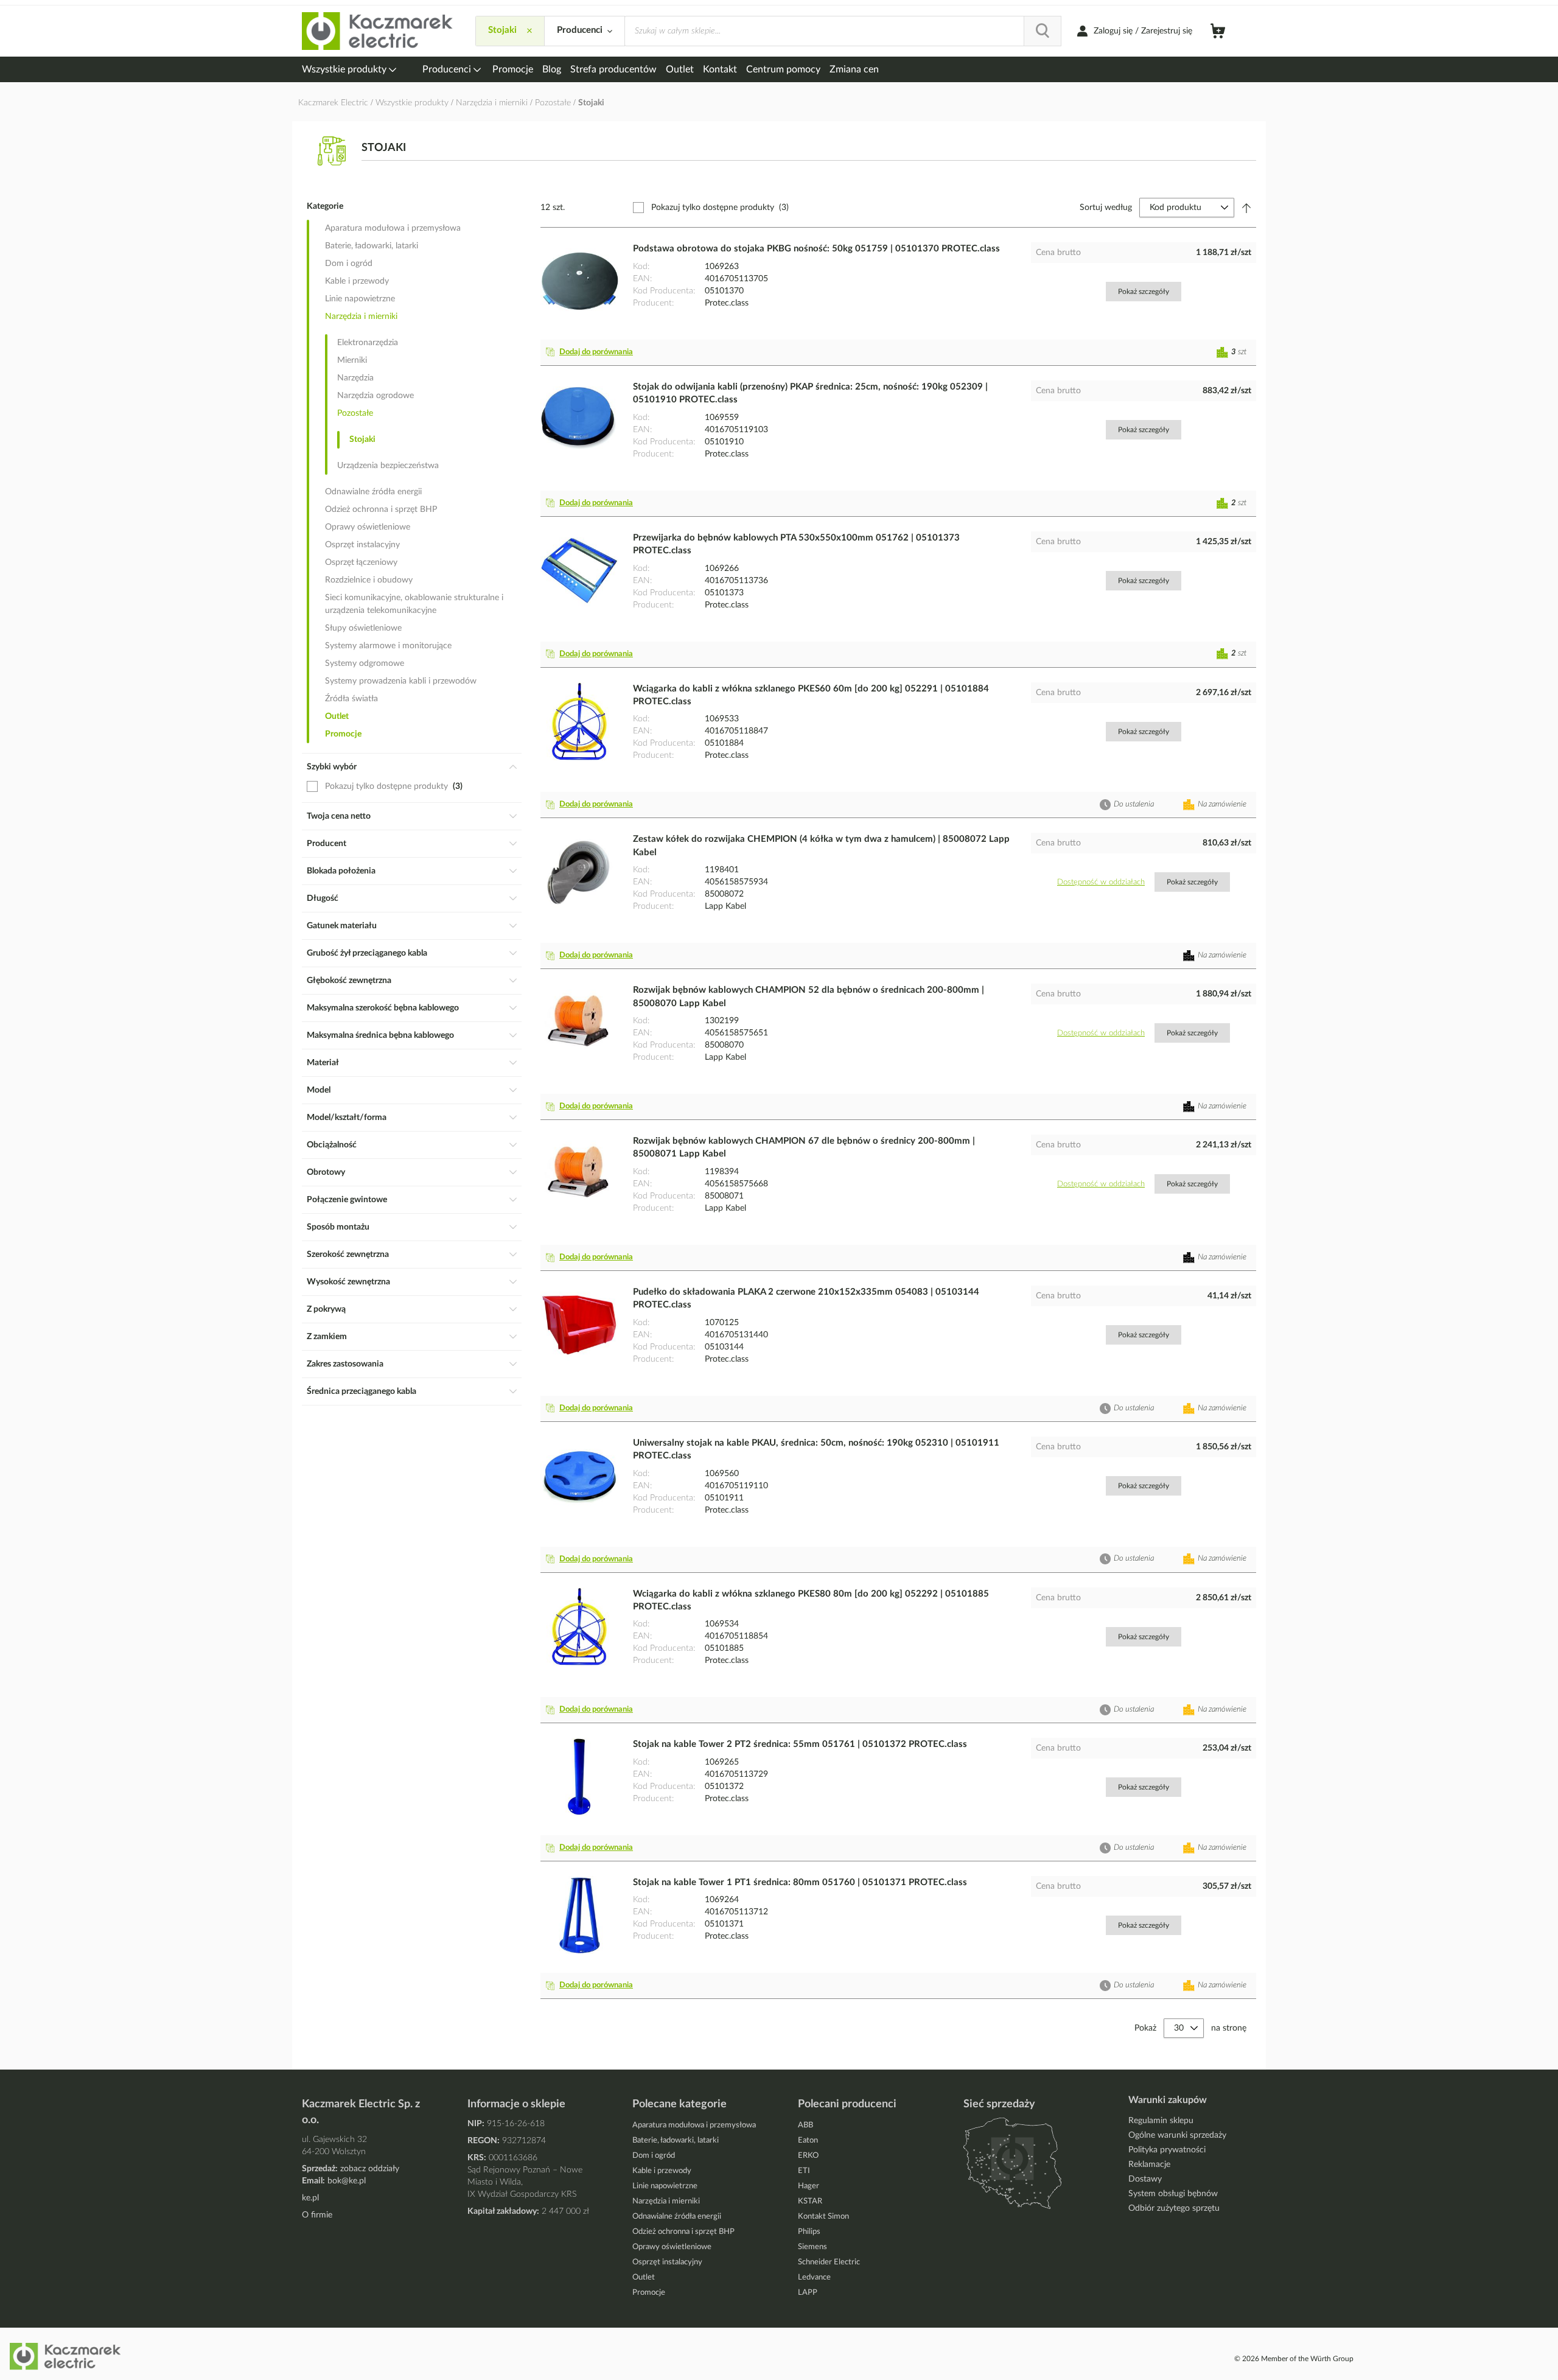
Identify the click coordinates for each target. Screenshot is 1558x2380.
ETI (804, 2171)
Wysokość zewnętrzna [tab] (348, 1282)
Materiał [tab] (323, 1063)
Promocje (513, 69)
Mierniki (352, 360)
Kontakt (720, 69)
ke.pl (310, 2198)
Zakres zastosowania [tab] (345, 1364)
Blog (552, 69)
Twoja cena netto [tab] (339, 816)
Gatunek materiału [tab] (342, 926)
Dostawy (1145, 2179)
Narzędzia (355, 378)
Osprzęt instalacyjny (362, 545)
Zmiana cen (854, 69)
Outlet (680, 69)
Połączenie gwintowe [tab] (347, 1200)
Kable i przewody (357, 281)
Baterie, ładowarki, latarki (372, 246)
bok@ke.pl (347, 2181)
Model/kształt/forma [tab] (347, 1118)
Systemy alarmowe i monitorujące (388, 646)
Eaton (808, 2140)
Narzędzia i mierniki (493, 103)
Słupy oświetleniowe (363, 628)
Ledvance (814, 2277)
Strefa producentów (613, 69)
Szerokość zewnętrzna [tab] (348, 1255)
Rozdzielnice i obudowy (369, 580)
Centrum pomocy (783, 69)
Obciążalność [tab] (332, 1145)
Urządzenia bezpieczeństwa (388, 466)
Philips (809, 2232)
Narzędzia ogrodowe (376, 396)
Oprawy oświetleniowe (368, 527)
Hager (809, 2186)
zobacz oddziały (370, 2169)
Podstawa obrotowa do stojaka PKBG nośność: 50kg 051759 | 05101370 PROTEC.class (816, 249)
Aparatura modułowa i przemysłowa (393, 228)
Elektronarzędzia (368, 343)
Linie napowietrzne (360, 299)
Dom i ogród (349, 264)
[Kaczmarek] (378, 31)
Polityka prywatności (1167, 2150)
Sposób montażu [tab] (338, 1227)
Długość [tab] (323, 898)
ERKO (808, 2156)
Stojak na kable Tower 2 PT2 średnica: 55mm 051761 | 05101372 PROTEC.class (800, 1744)
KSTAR (810, 2201)
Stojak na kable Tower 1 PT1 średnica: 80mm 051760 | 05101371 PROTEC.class (800, 1882)
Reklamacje (1149, 2165)
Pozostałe (554, 103)
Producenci (448, 69)
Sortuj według (1106, 208)
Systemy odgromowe (365, 663)
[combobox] (843, 31)
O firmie (317, 2215)
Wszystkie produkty (345, 69)
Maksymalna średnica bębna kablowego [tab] (380, 1035)
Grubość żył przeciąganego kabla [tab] (367, 953)
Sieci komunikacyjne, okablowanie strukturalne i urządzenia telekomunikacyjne (414, 604)
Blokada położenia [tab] (341, 871)
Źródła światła (351, 699)
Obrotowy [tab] (326, 1172)
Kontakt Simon (823, 2217)
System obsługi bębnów (1173, 2194)
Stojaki (362, 439)
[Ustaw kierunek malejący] (1246, 208)
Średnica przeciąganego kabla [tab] (362, 1391)
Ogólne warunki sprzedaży (1177, 2135)
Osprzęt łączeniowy (361, 562)
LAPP (808, 2293)
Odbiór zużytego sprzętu (1174, 2208)
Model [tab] (319, 1090)
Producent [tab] (327, 844)
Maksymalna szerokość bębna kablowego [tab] (383, 1008)
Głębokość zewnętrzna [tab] (349, 981)
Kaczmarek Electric (333, 103)
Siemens (812, 2247)
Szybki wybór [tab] (332, 767)
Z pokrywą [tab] (326, 1309)
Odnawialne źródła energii (373, 492)
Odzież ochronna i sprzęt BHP (381, 509)
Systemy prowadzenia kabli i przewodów (401, 681)
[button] (592, 352)
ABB (805, 2125)
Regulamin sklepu (1161, 2121)
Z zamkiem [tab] (327, 1337)
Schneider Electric (829, 2262)
